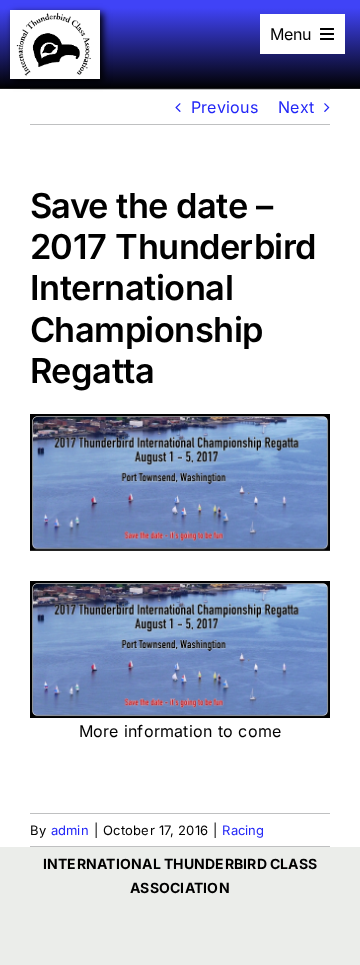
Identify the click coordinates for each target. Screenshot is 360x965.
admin (70, 830)
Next (296, 107)
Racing (243, 830)
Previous (224, 107)
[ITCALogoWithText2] (55, 18)
